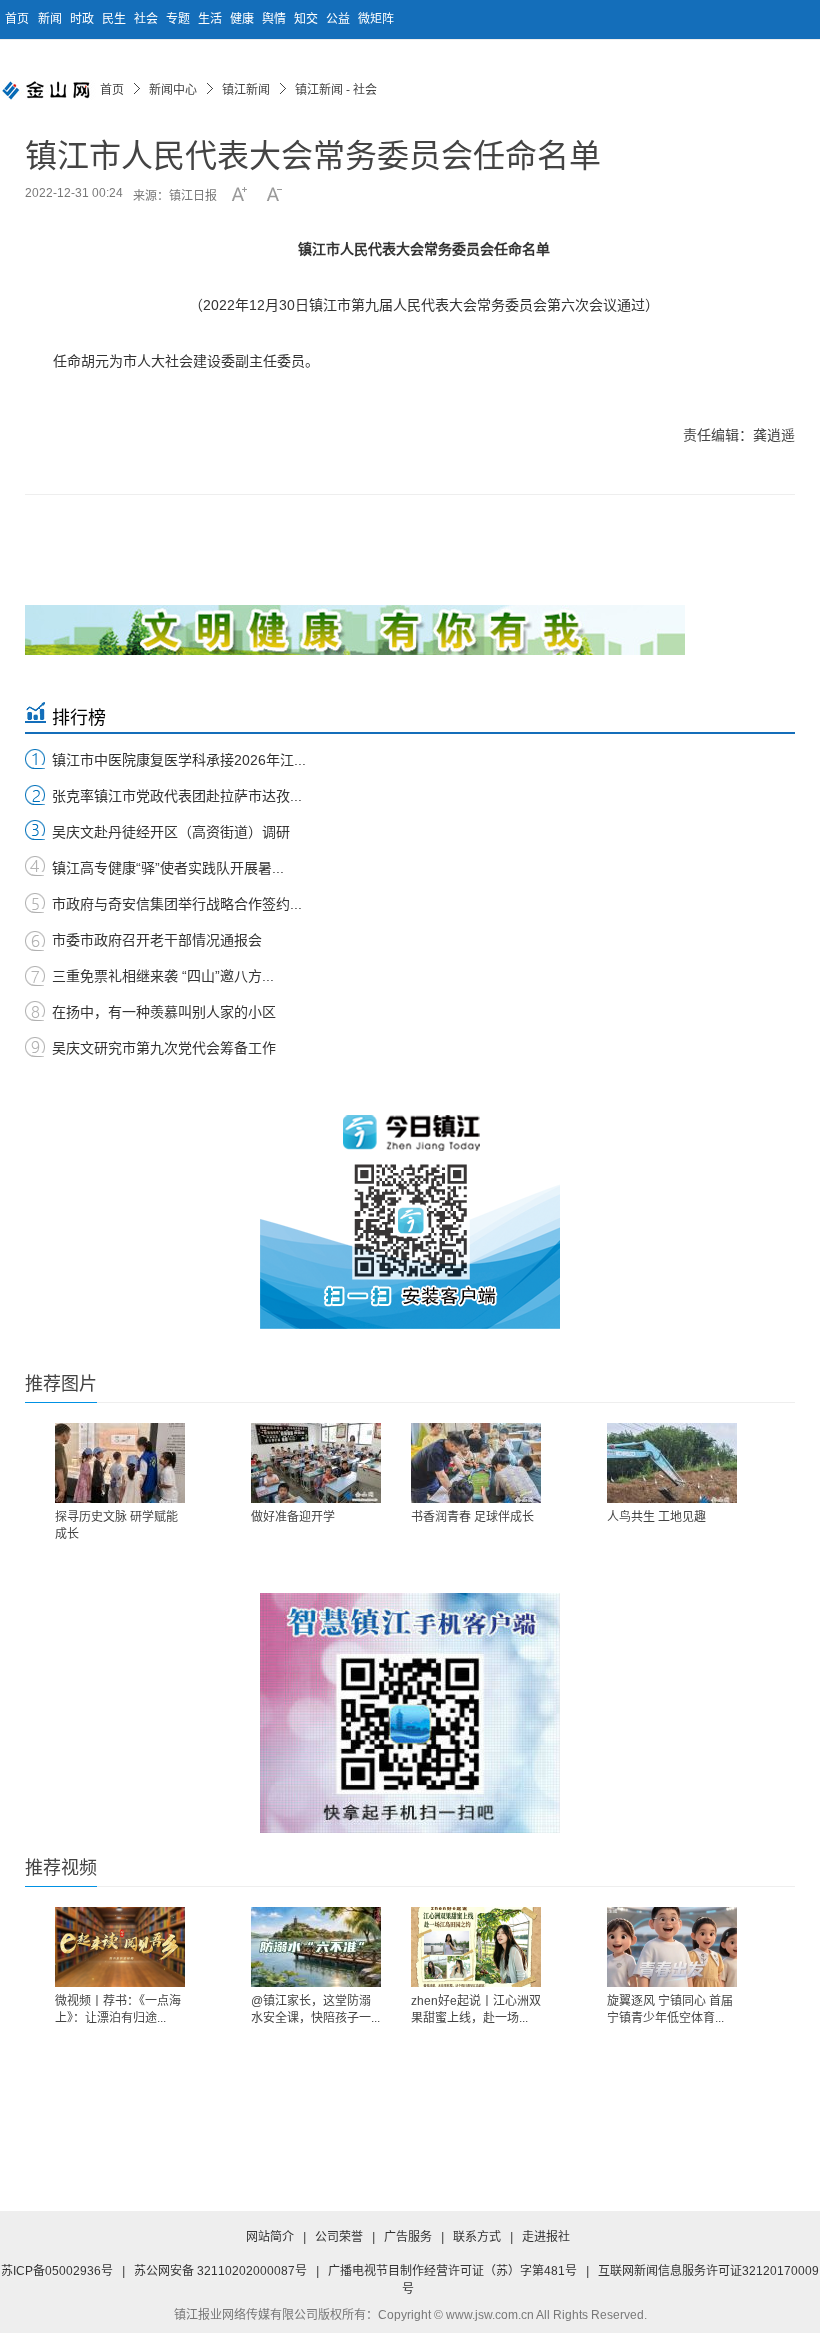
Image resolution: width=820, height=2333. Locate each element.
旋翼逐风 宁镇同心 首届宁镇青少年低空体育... (670, 2009)
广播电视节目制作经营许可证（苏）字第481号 (452, 2271)
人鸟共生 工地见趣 (656, 1517)
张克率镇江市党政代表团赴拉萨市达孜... (177, 796)
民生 (115, 19)
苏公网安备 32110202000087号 (220, 2271)
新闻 (51, 19)
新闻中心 (173, 90)
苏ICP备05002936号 (57, 2271)
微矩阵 (376, 19)
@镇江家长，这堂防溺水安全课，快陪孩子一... (315, 2009)
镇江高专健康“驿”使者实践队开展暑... (168, 868)
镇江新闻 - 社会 (336, 90)
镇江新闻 (246, 90)
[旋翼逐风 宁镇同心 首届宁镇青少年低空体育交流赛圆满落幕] (672, 1947)
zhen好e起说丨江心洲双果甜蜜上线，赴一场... (476, 2009)
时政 (83, 19)
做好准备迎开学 (293, 1517)
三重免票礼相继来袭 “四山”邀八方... (163, 976)
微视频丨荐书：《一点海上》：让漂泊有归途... (118, 2009)
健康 (243, 19)
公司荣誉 (339, 2237)
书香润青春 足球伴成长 (472, 1517)
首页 (17, 19)
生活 (211, 19)
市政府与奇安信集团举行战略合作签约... (177, 904)
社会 (147, 19)
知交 (307, 19)
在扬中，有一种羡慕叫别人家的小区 (164, 1012)
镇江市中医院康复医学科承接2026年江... (179, 760)
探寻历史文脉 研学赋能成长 (116, 1525)
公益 (339, 19)
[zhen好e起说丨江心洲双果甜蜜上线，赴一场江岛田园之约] (476, 1947)
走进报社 (546, 2237)
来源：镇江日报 (175, 196)
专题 (179, 19)
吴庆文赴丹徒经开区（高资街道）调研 (171, 832)
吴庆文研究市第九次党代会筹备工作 (164, 1048)
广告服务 (408, 2237)
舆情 (275, 19)
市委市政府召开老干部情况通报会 (157, 940)
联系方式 (477, 2237)
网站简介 (270, 2237)
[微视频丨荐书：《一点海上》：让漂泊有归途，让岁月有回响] (120, 1947)
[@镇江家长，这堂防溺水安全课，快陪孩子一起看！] (316, 1947)
